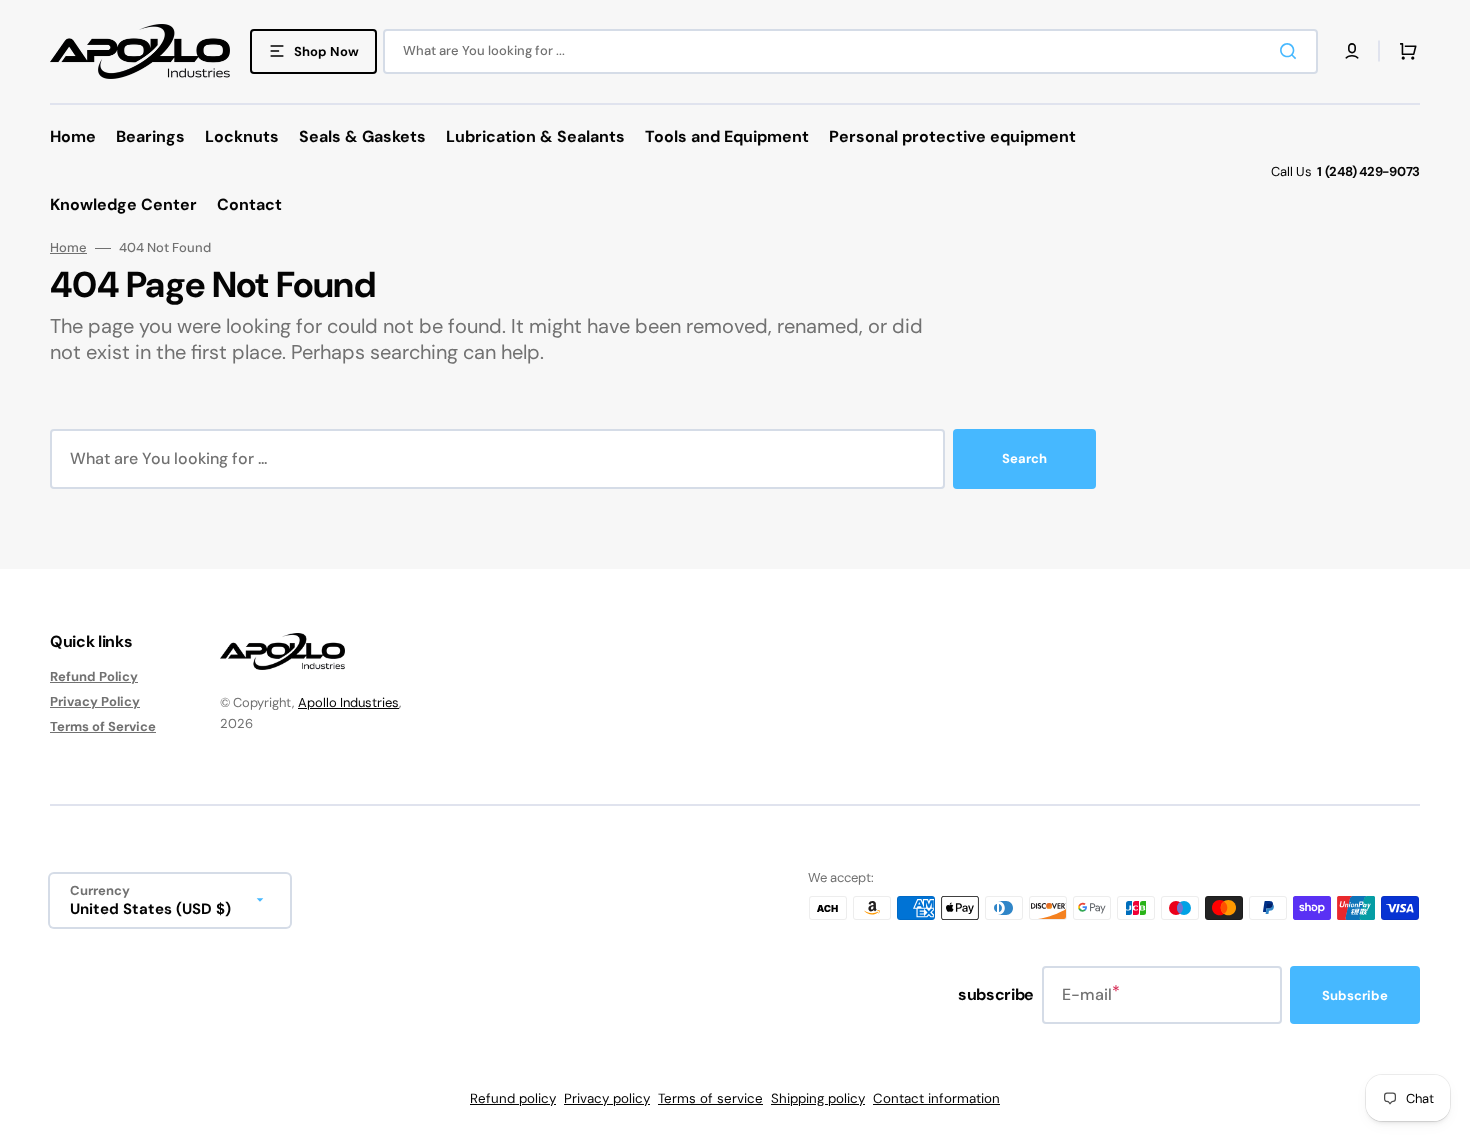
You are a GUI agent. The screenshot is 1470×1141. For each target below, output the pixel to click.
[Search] (1292, 51)
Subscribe (1355, 995)
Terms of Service (103, 726)
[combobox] (850, 51)
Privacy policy (607, 1098)
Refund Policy (94, 677)
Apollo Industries (348, 702)
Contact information (936, 1098)
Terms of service (710, 1098)
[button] (1352, 51)
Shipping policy (818, 1098)
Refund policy (513, 1098)
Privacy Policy (95, 701)
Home (68, 248)
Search (1024, 458)
